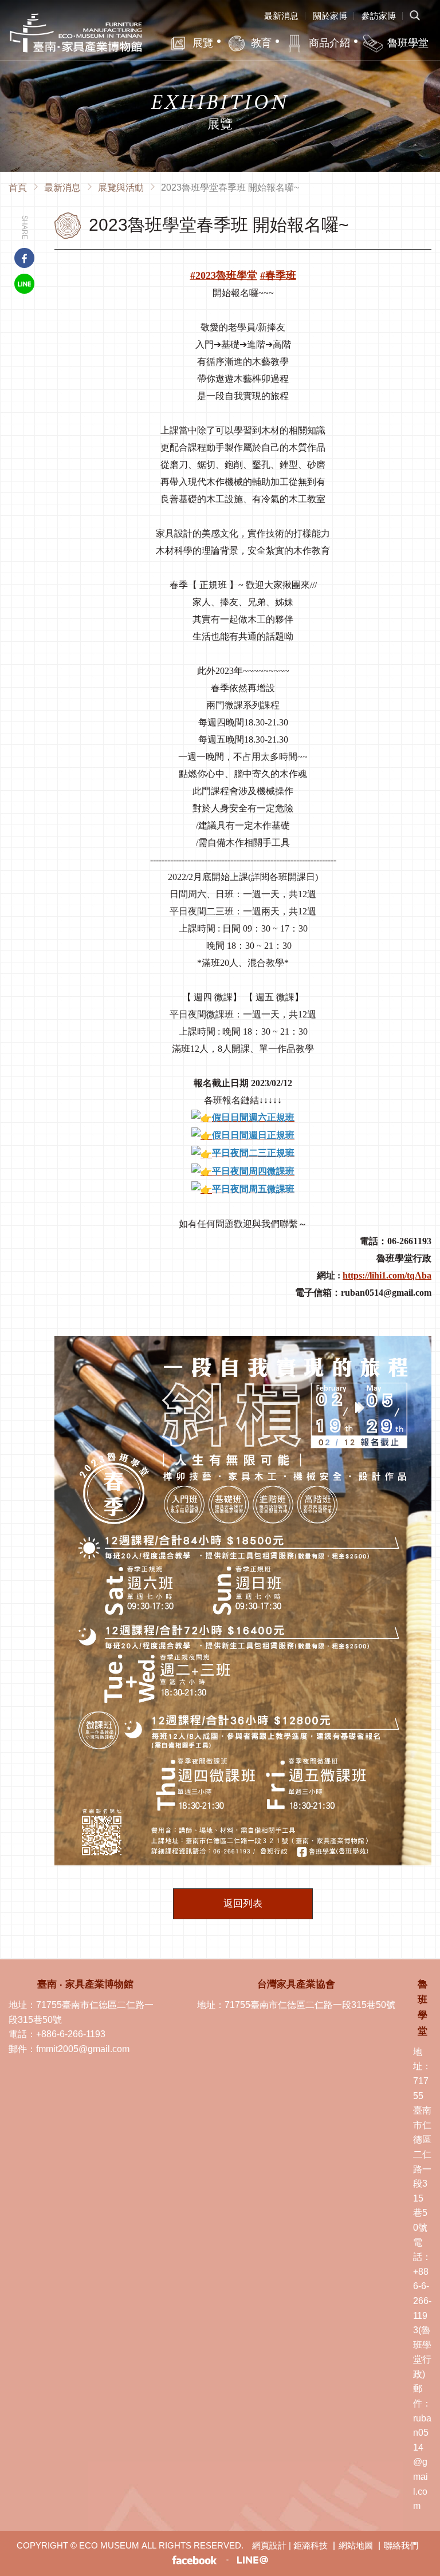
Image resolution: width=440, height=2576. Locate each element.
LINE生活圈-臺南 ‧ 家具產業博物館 (252, 2560)
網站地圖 (356, 2545)
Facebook (24, 258)
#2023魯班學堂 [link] (224, 275)
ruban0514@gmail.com (422, 2462)
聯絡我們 (401, 2545)
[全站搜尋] (414, 16)
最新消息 (281, 16)
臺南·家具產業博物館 (76, 33)
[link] (278, 275)
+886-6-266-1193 (71, 2034)
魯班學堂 (408, 43)
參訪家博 (379, 16)
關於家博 (330, 16)
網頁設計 (269, 2545)
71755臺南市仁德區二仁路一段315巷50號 (310, 2005)
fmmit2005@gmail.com (83, 2049)
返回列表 (243, 1904)
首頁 (18, 188)
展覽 (203, 43)
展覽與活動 (121, 188)
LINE (24, 284)
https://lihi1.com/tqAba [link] (387, 1275)
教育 (261, 43)
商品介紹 (329, 43)
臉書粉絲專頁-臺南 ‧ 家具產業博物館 (194, 2560)
